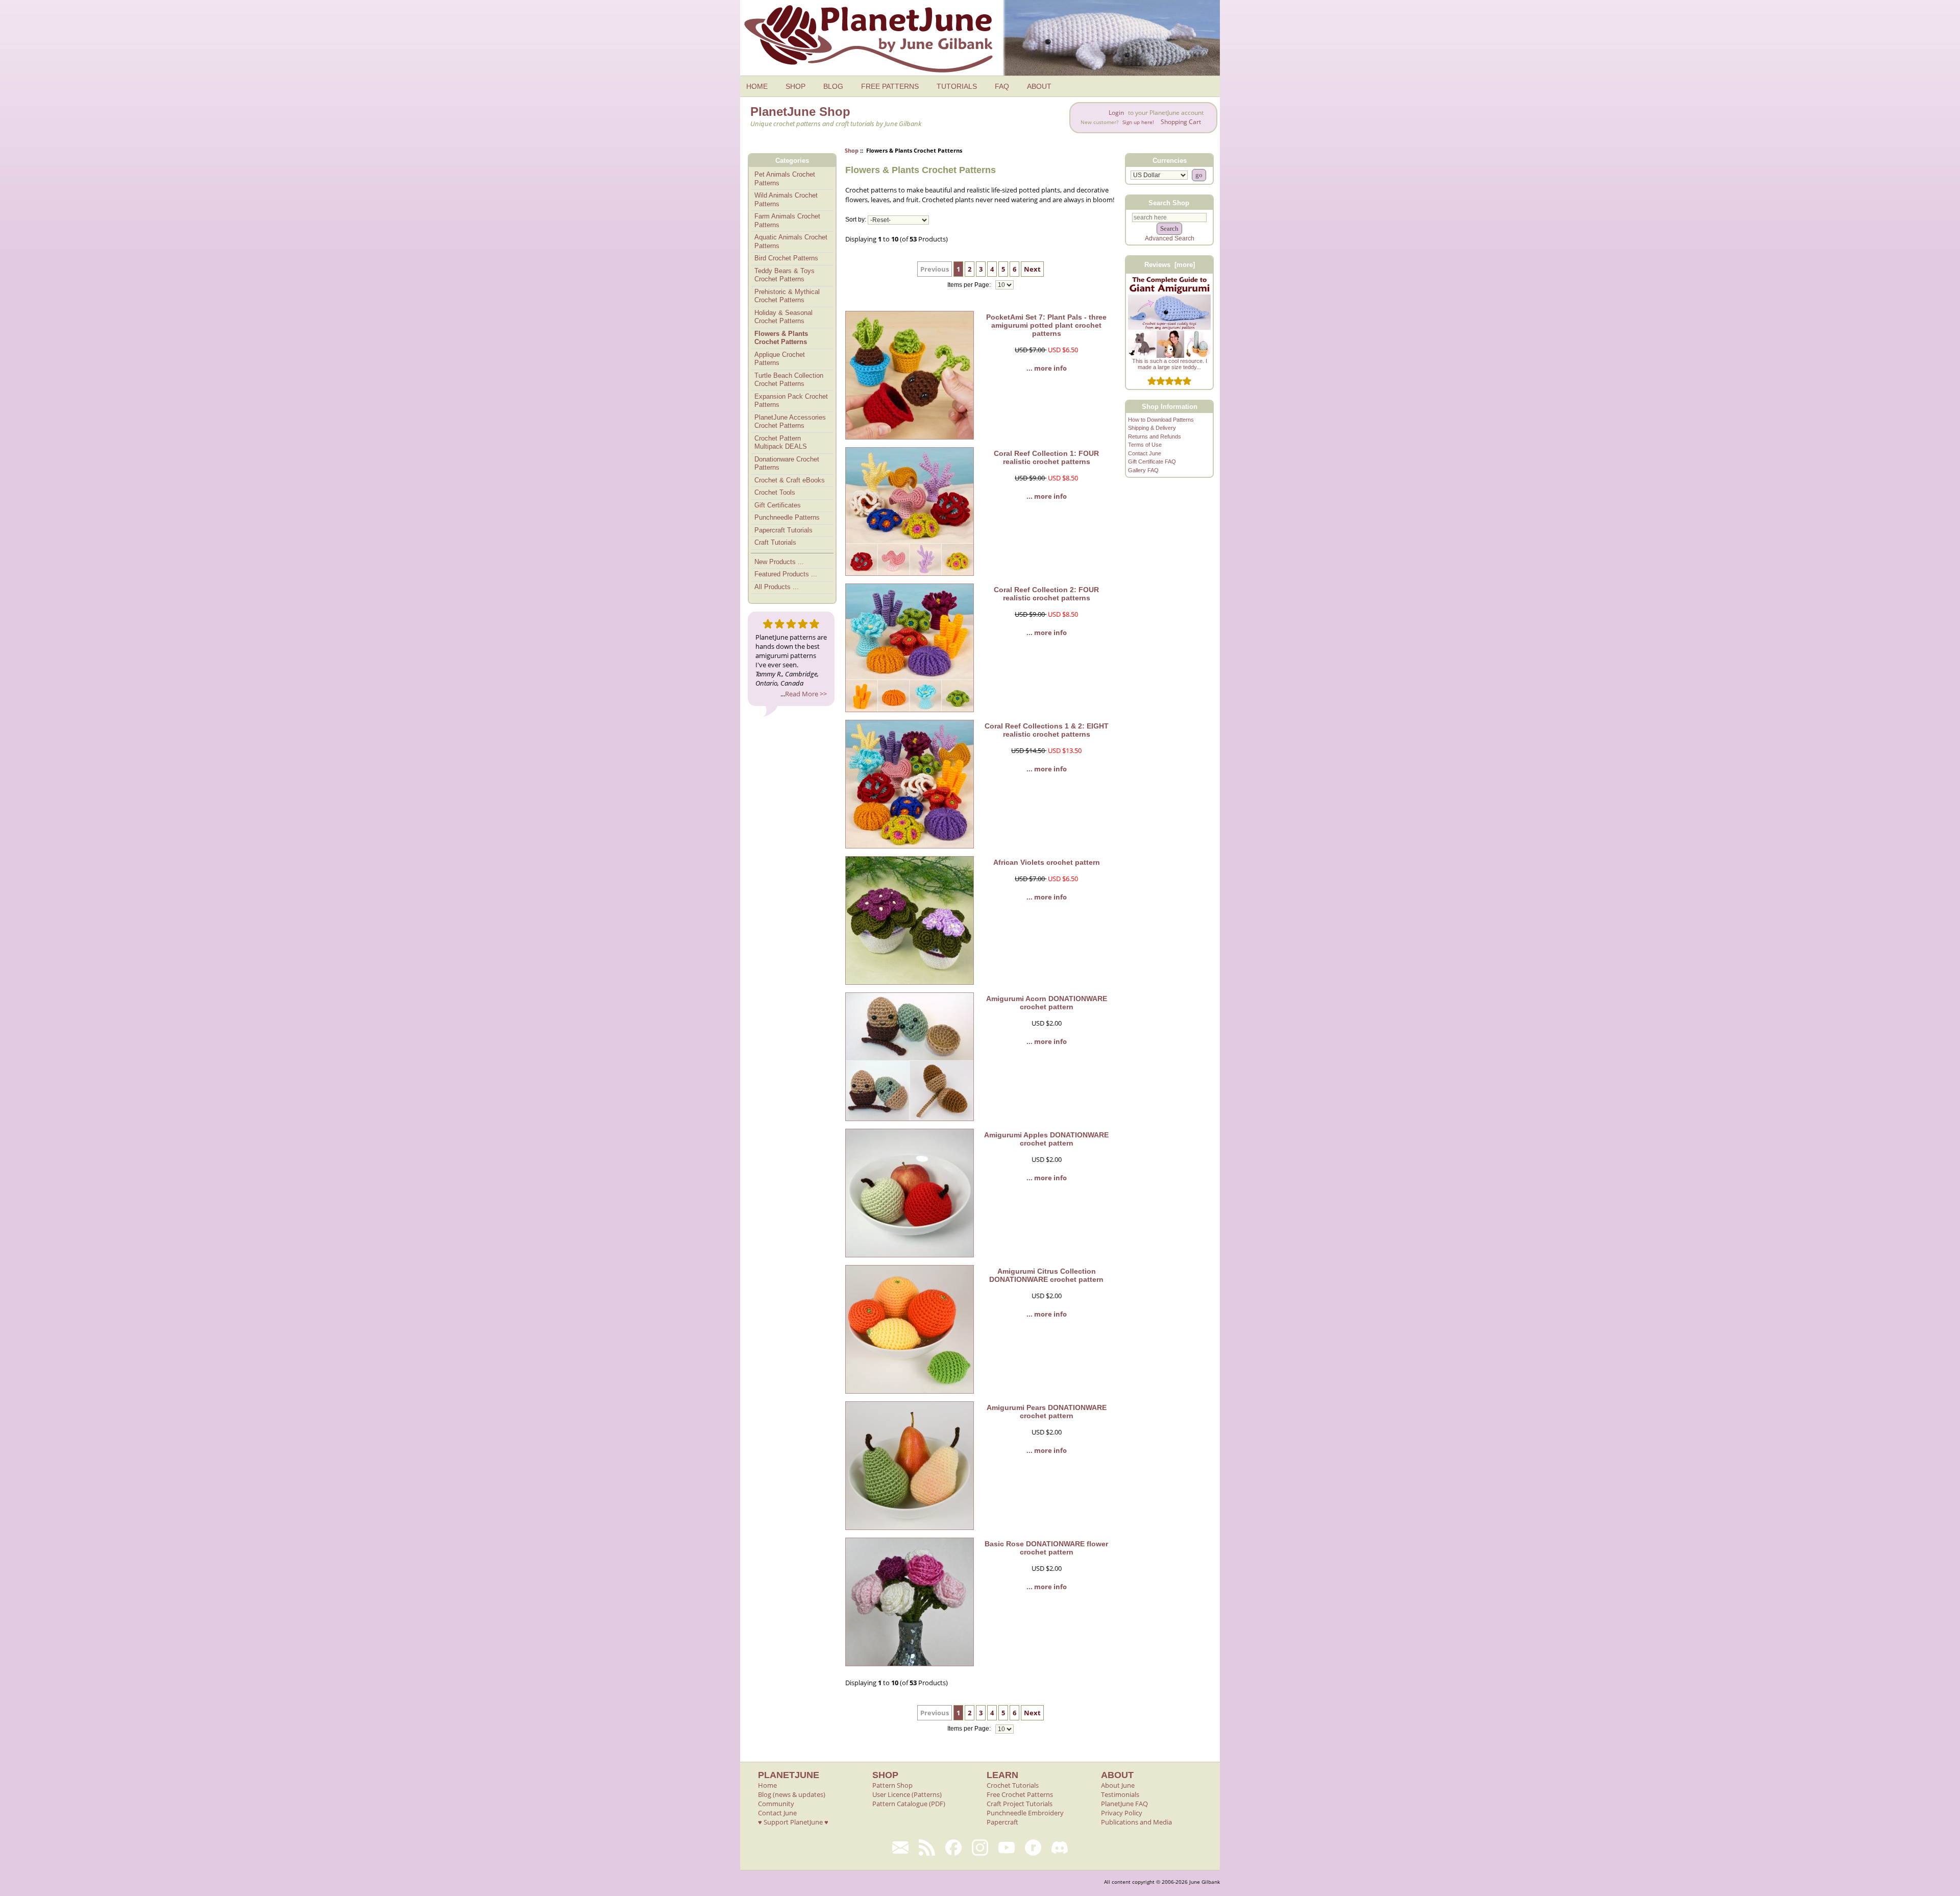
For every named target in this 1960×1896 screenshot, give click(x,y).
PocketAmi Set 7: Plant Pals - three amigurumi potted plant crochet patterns (1046, 325)
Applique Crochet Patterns (780, 359)
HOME (757, 86)
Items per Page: (970, 285)
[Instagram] (980, 1848)
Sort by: (856, 220)
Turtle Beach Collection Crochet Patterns (789, 380)
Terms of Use (1145, 445)
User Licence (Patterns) (907, 1794)
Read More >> (806, 694)
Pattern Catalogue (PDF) (909, 1804)
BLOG (833, 86)
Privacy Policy (1122, 1813)
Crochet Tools (775, 492)
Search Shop (1169, 202)
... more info (1047, 368)
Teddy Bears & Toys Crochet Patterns (785, 275)
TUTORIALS (957, 86)
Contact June (1145, 453)
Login (1116, 113)
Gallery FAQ (1143, 470)
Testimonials (1120, 1794)
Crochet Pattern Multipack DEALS (781, 443)
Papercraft (1002, 1822)
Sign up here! (1138, 122)
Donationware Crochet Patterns (787, 464)
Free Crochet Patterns (1020, 1794)
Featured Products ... (786, 574)
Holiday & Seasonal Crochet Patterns (783, 317)
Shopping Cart (1181, 122)
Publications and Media (1136, 1822)
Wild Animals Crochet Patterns (786, 200)
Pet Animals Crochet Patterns (785, 179)
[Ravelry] (1033, 1848)
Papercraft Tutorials (783, 530)
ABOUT (1039, 86)
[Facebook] (953, 1848)
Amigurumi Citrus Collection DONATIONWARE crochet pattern (1046, 1275)
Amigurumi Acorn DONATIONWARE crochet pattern (1047, 1003)
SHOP (795, 86)
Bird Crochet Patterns (786, 258)
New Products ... (779, 562)
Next (1032, 269)
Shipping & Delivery (1152, 428)
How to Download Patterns (1161, 420)
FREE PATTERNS (890, 86)
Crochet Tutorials (1013, 1785)
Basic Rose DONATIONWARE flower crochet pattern (1046, 1548)
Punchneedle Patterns (787, 517)
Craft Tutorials (775, 542)
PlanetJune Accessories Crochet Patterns (790, 422)
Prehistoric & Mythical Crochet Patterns (787, 296)
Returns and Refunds (1155, 436)
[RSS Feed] (927, 1848)
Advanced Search (1170, 238)
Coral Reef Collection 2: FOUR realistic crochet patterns (1046, 594)
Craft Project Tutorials (1020, 1804)
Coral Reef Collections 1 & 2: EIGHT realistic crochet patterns (1047, 730)
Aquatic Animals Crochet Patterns (791, 241)
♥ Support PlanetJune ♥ (793, 1822)
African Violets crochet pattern (1047, 862)
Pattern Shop (892, 1785)
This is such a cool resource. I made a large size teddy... (1170, 364)
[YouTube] (1007, 1848)
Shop (852, 150)
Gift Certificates (778, 505)
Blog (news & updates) (792, 1794)
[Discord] (1060, 1848)
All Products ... (777, 587)
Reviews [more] (1170, 265)
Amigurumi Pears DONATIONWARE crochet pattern (1047, 1412)
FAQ (1002, 86)
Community (776, 1804)
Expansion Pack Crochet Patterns (791, 401)
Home (767, 1785)
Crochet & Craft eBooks (790, 480)
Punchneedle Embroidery (1025, 1813)
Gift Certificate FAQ (1152, 461)
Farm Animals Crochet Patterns (787, 221)
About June (1118, 1785)
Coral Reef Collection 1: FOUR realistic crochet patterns (1046, 457)
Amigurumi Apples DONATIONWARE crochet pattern (1046, 1139)
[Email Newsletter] (900, 1848)
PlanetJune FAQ (1124, 1804)
